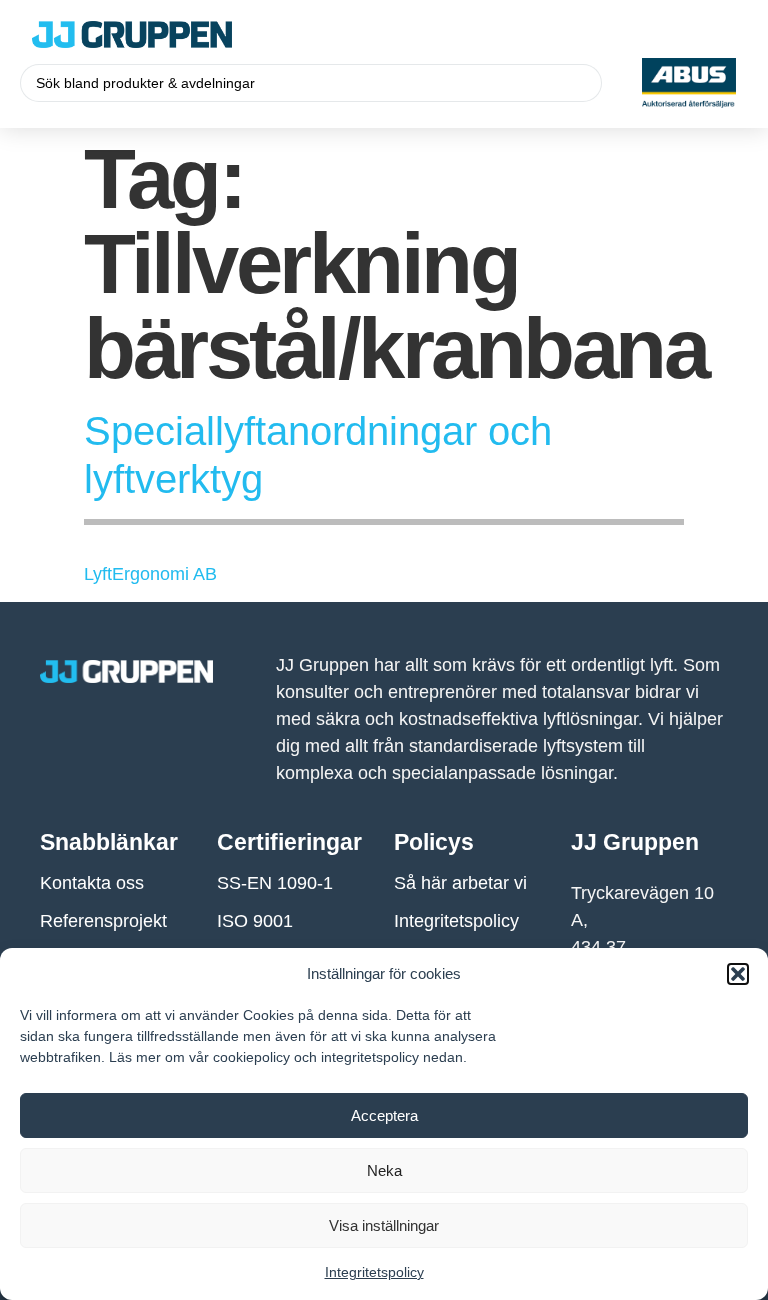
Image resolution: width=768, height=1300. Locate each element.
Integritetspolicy (374, 1272)
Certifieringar (289, 842)
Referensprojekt (103, 921)
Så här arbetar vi (460, 883)
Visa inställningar (384, 1225)
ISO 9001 (255, 921)
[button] (738, 974)
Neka (384, 1170)
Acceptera (384, 1115)
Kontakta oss (92, 883)
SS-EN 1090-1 (275, 883)
